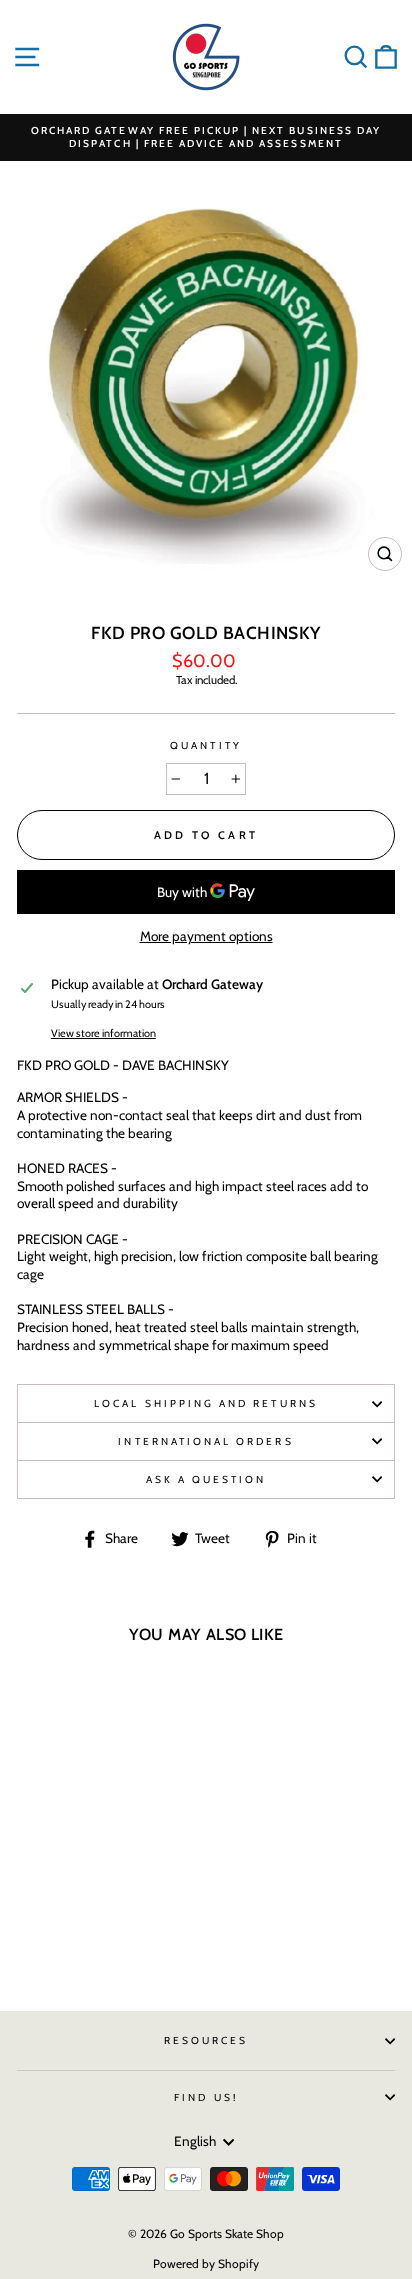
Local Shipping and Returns (206, 1403)
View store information (103, 1033)
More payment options (206, 936)
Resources (206, 2040)
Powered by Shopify (206, 2263)
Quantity (205, 745)
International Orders (205, 1441)
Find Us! (205, 2097)
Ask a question (206, 1479)
